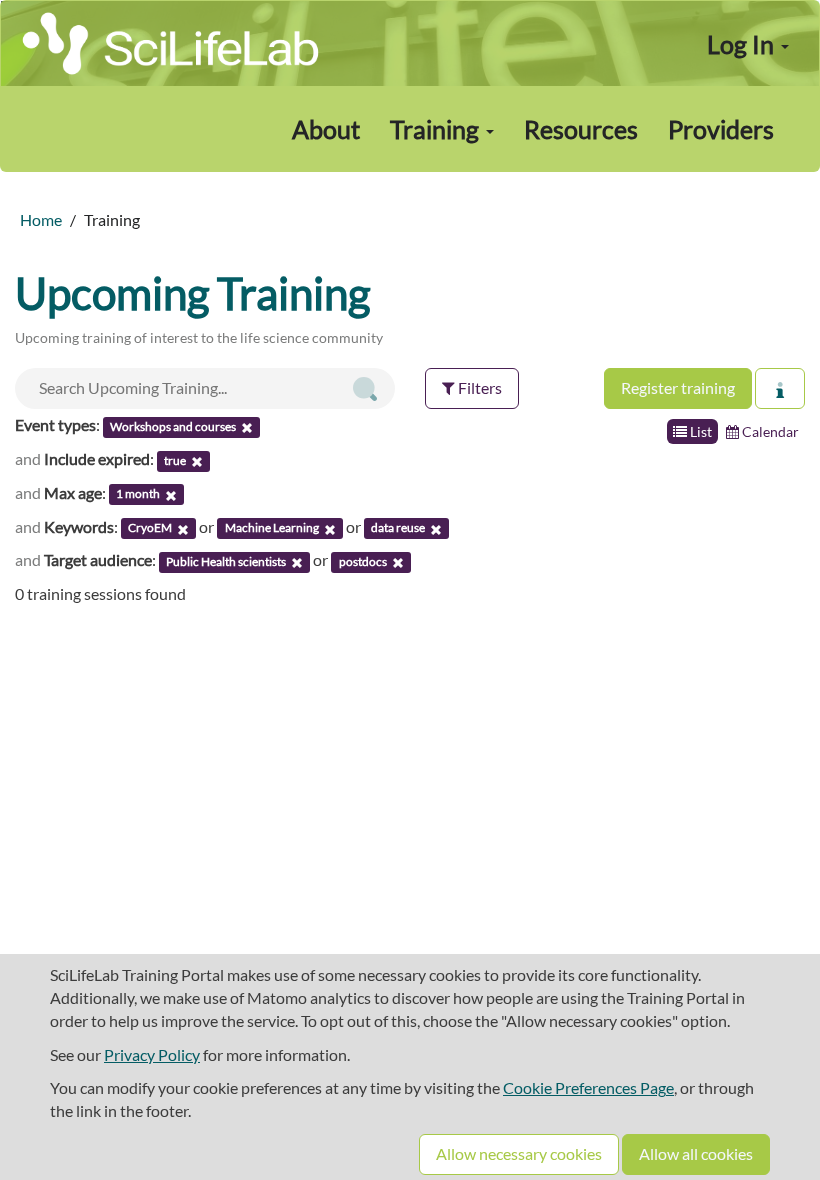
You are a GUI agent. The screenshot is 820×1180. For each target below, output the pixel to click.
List (699, 431)
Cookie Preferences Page (588, 1087)
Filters (478, 387)
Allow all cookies (696, 1153)
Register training (678, 387)
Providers (721, 129)
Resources (581, 129)
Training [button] (437, 129)
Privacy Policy (152, 1054)
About (326, 129)
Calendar (769, 431)
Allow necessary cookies (519, 1153)
